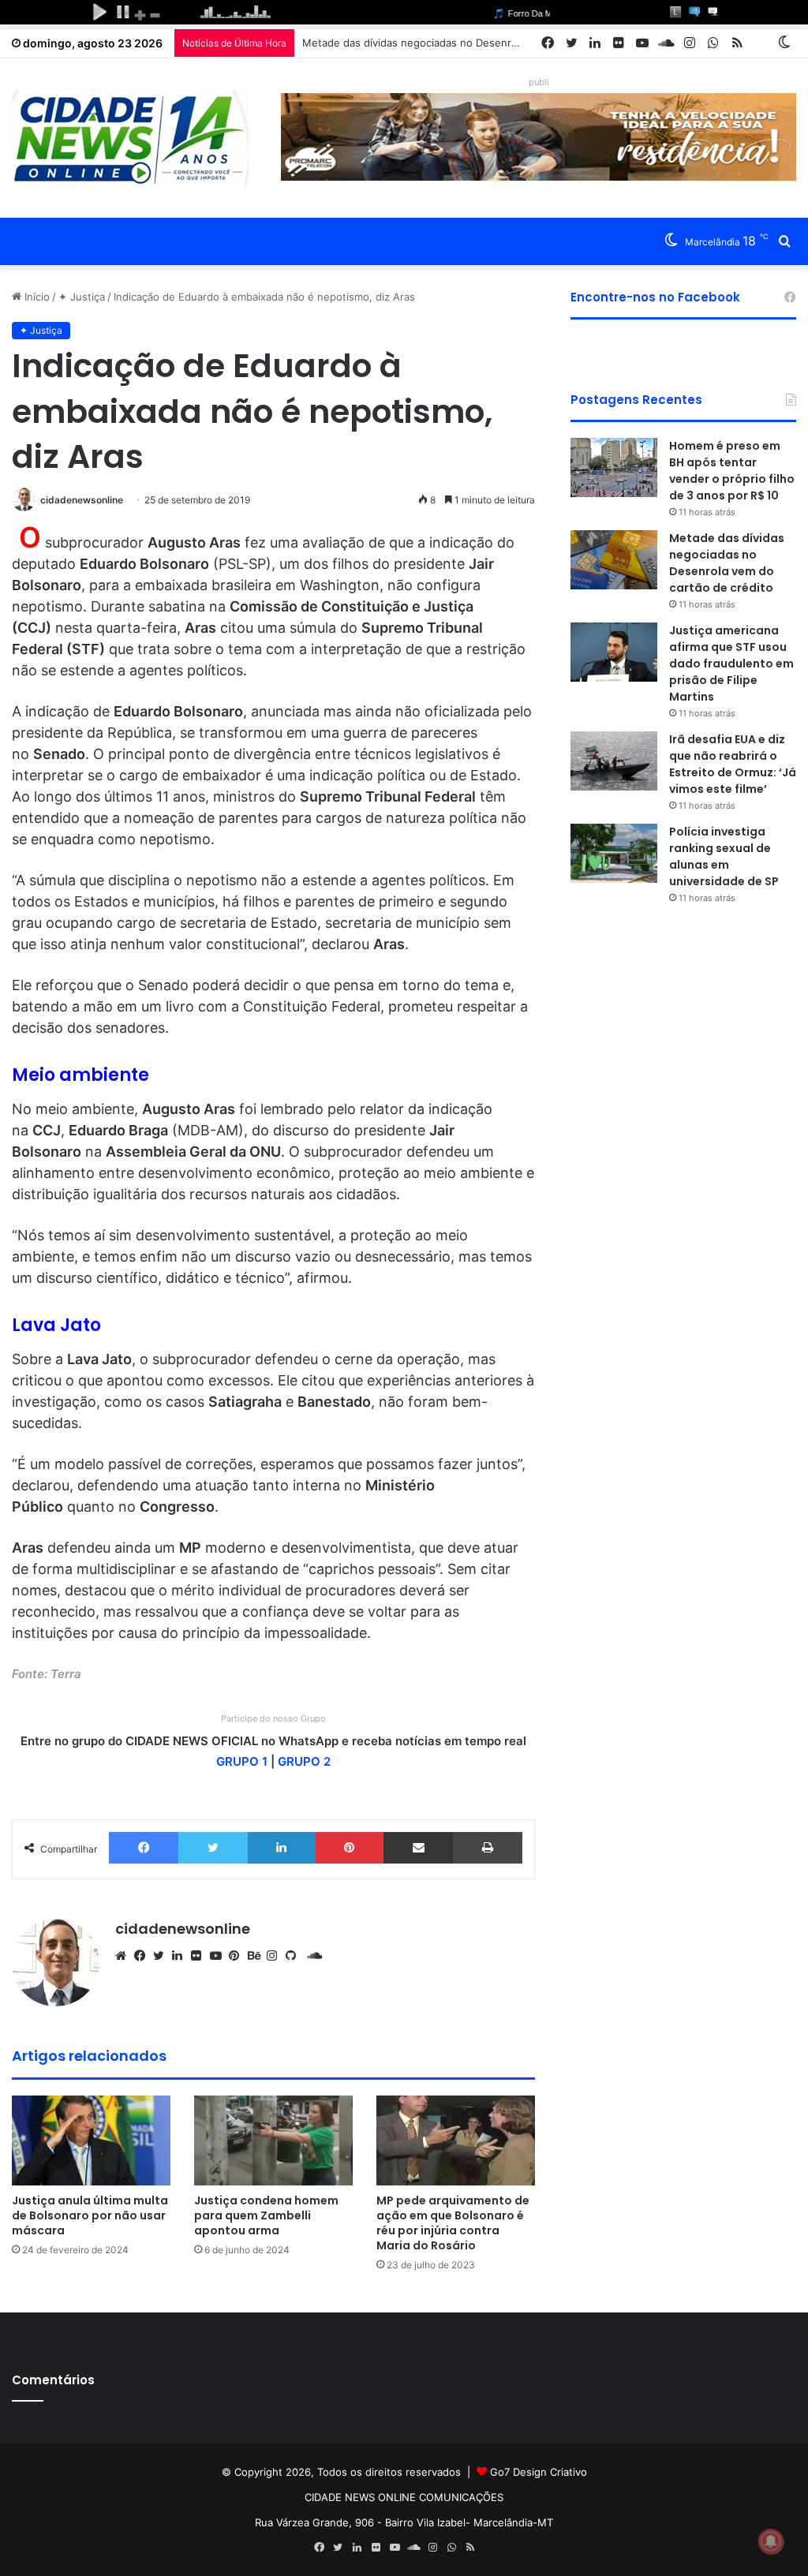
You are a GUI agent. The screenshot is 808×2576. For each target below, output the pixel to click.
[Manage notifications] (771, 2541)
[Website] (125, 1956)
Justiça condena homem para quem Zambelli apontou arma (266, 2215)
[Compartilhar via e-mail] (418, 1848)
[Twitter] (213, 1848)
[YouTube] (219, 1956)
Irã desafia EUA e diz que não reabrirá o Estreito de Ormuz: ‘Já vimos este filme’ (733, 764)
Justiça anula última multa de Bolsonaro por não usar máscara (90, 2215)
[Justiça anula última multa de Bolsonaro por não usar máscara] (91, 2140)
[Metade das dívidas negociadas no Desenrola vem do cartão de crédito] (614, 560)
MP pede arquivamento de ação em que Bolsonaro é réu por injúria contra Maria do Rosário (453, 2223)
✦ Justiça (82, 297)
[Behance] (257, 1956)
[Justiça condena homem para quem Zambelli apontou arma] (273, 2140)
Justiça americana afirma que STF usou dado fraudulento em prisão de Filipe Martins (731, 664)
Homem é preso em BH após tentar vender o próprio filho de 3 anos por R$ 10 (732, 471)
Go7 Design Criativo (539, 2472)
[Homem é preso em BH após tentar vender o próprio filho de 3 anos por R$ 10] (614, 467)
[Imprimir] (487, 1848)
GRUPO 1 (242, 1761)
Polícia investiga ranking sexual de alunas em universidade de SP (724, 856)
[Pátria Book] (761, 43)
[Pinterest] (350, 1848)
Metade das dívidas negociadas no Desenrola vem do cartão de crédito (477, 43)
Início (36, 297)
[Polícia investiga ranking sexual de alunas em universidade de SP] (614, 853)
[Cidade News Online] (130, 138)
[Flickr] (200, 1956)
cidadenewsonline (82, 500)
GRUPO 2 (304, 1761)
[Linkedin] (282, 1848)
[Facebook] (144, 1848)
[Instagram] (276, 1956)
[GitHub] (295, 1956)
